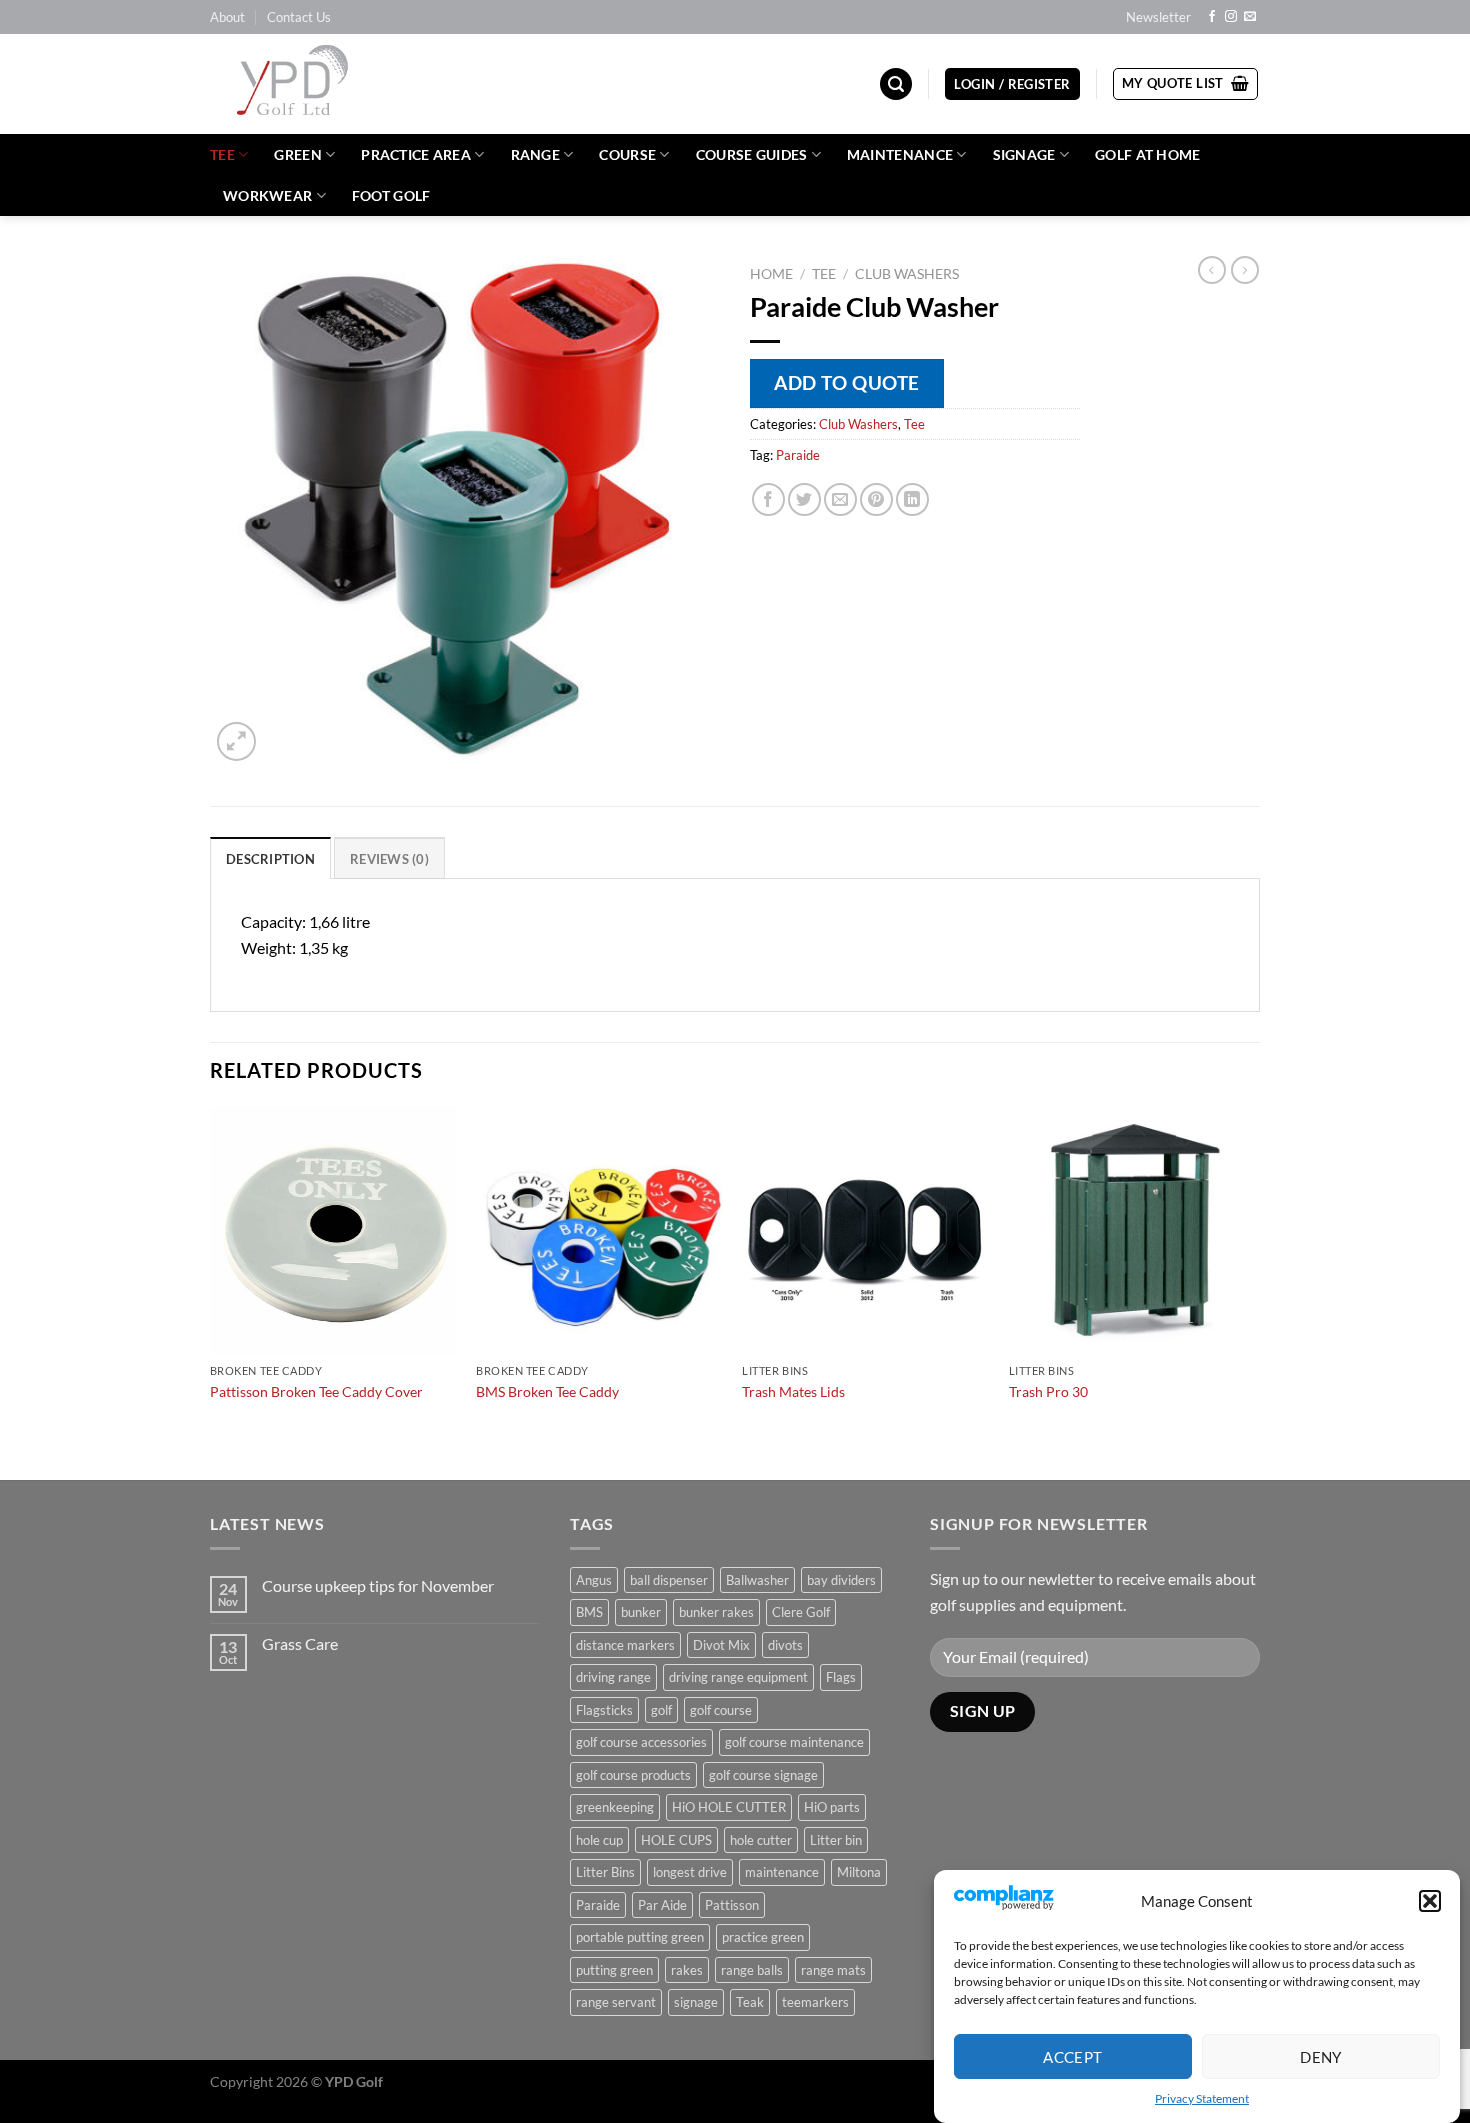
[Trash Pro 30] (1132, 1230)
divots (785, 1645)
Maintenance (900, 154)
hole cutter (761, 1840)
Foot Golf (391, 195)
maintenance (782, 1872)
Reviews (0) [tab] (389, 859)
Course (627, 154)
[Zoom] (236, 741)
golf (661, 1710)
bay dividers (841, 1580)
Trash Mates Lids (793, 1391)
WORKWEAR (267, 195)
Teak (750, 2002)
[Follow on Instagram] (1231, 17)
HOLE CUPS (676, 1840)
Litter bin (836, 1840)
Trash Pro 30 (1048, 1391)
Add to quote (847, 382)
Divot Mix (721, 1645)
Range (535, 154)
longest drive (690, 1872)
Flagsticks (604, 1710)
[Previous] (211, 1291)
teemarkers (815, 2002)
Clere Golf (801, 1612)
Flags (841, 1677)
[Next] (1254, 1291)
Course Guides (752, 154)
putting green (614, 1970)
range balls (752, 1970)
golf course (721, 1710)
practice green (763, 1937)
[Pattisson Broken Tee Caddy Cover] (333, 1230)
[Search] (896, 84)
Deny (1321, 2056)
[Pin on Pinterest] (876, 499)
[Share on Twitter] (804, 499)
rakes (687, 1970)
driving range (613, 1677)
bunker (641, 1612)
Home (771, 274)
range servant (616, 2002)
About (227, 17)
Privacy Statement (1202, 2098)
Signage (1024, 154)
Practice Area (416, 154)
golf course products (633, 1775)
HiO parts (832, 1807)
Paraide (798, 455)
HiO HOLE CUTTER (729, 1807)
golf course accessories (641, 1742)
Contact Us (299, 17)
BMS (589, 1612)
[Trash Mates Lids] (865, 1230)
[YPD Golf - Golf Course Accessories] (319, 84)
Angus (594, 1580)
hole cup (599, 1840)
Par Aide (662, 1905)
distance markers (625, 1645)
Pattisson (732, 1905)
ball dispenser (669, 1580)
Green (297, 154)
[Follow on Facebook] (1212, 17)
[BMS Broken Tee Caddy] (599, 1230)
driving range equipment (738, 1677)
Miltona (859, 1872)
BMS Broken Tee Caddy (547, 1391)
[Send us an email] (1250, 17)
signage (696, 2002)
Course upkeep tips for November (378, 1585)
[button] (1430, 1901)
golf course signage (763, 1775)
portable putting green (640, 1937)
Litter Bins (605, 1872)
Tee (222, 154)
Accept (1073, 2056)
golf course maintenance (794, 1742)
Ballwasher (757, 1580)
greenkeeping (615, 1807)
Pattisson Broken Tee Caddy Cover (316, 1391)
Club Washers (907, 274)
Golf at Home (1147, 154)
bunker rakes (716, 1612)
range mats (833, 1970)
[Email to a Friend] (840, 499)
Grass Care (300, 1643)
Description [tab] (270, 859)
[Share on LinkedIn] (912, 499)
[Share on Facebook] (768, 499)
